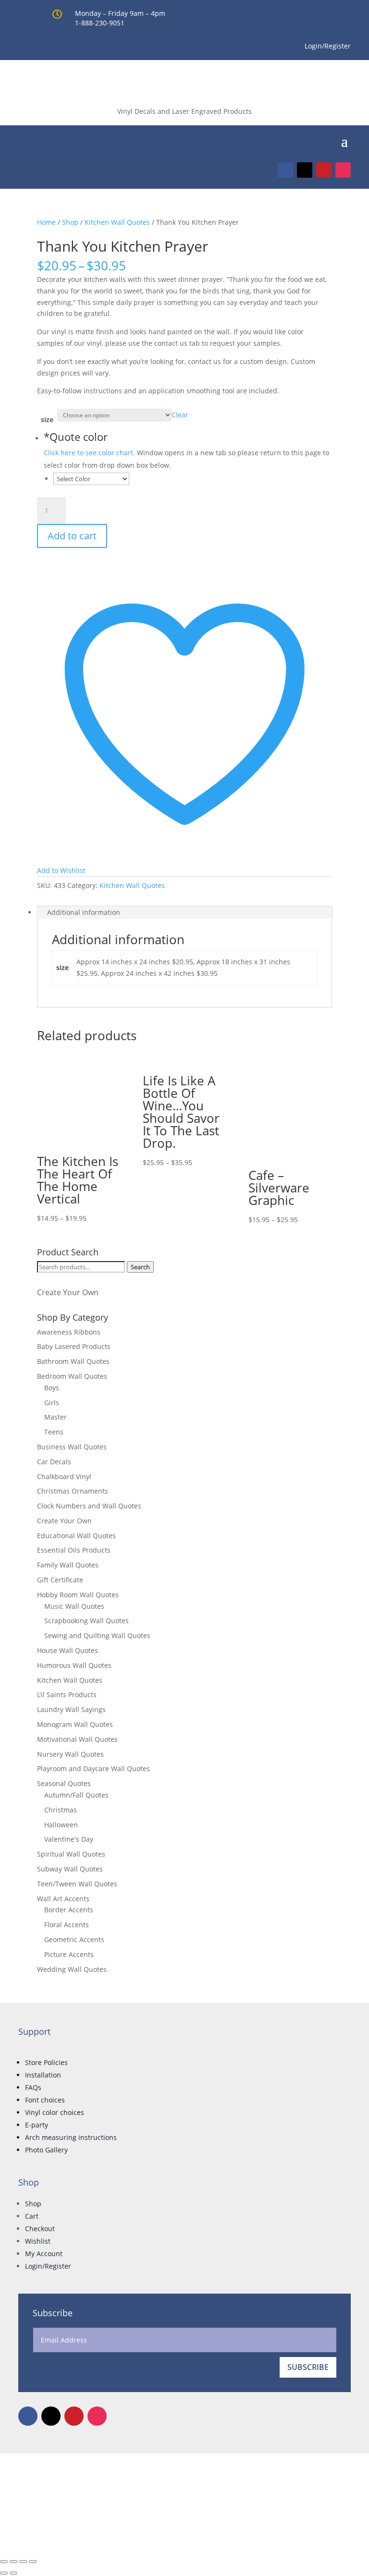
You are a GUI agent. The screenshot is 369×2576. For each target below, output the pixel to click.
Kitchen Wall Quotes (117, 222)
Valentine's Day (69, 1839)
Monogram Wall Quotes (75, 1724)
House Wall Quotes (68, 1650)
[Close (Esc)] (33, 2562)
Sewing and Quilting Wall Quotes (97, 1635)
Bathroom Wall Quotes (73, 1361)
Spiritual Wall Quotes (71, 1854)
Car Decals (54, 1462)
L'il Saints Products (67, 1695)
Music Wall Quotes (74, 1606)
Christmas (61, 1810)
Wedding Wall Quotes (72, 1969)
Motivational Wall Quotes (77, 1739)
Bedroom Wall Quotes (72, 1376)
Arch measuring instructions (71, 2137)
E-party (37, 2125)
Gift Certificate (60, 1580)
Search (140, 1267)
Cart (32, 2216)
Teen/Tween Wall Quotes (77, 1884)
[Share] (23, 2562)
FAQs (33, 2087)
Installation (43, 2075)
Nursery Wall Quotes (70, 1754)
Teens (54, 1432)
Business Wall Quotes (72, 1447)
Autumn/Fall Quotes (76, 1795)
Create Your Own (68, 1292)
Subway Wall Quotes (70, 1869)
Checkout (40, 2229)
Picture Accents (69, 1954)
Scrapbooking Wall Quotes (86, 1621)
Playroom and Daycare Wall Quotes (93, 1768)
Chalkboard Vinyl (64, 1476)
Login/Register (48, 2266)
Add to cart (72, 536)
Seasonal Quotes (64, 1783)
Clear (180, 415)
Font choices (45, 2100)
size (47, 419)
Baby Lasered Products (74, 1346)
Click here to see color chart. (89, 453)
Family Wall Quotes (68, 1565)
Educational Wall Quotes (76, 1536)
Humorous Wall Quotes (74, 1665)
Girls (52, 1403)
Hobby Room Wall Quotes (78, 1595)
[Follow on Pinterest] (324, 170)
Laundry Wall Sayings (71, 1709)
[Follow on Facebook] (285, 170)
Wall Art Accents (63, 1899)
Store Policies (46, 2062)
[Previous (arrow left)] (4, 2573)
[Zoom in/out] (4, 2562)
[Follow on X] (305, 170)
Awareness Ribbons (69, 1332)
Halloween (61, 1825)
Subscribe (308, 2367)
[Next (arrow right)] (13, 2573)
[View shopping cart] (330, 140)
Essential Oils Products (74, 1550)
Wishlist (38, 2241)
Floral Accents (67, 1925)
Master (55, 1417)
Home (46, 222)
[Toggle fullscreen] (13, 2562)
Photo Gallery (46, 2150)
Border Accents (69, 1910)
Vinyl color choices (55, 2112)
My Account (44, 2254)
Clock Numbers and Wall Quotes (89, 1506)
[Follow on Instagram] (343, 170)
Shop (70, 222)
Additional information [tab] (84, 912)
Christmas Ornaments (73, 1491)
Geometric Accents (74, 1939)
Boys (52, 1388)
